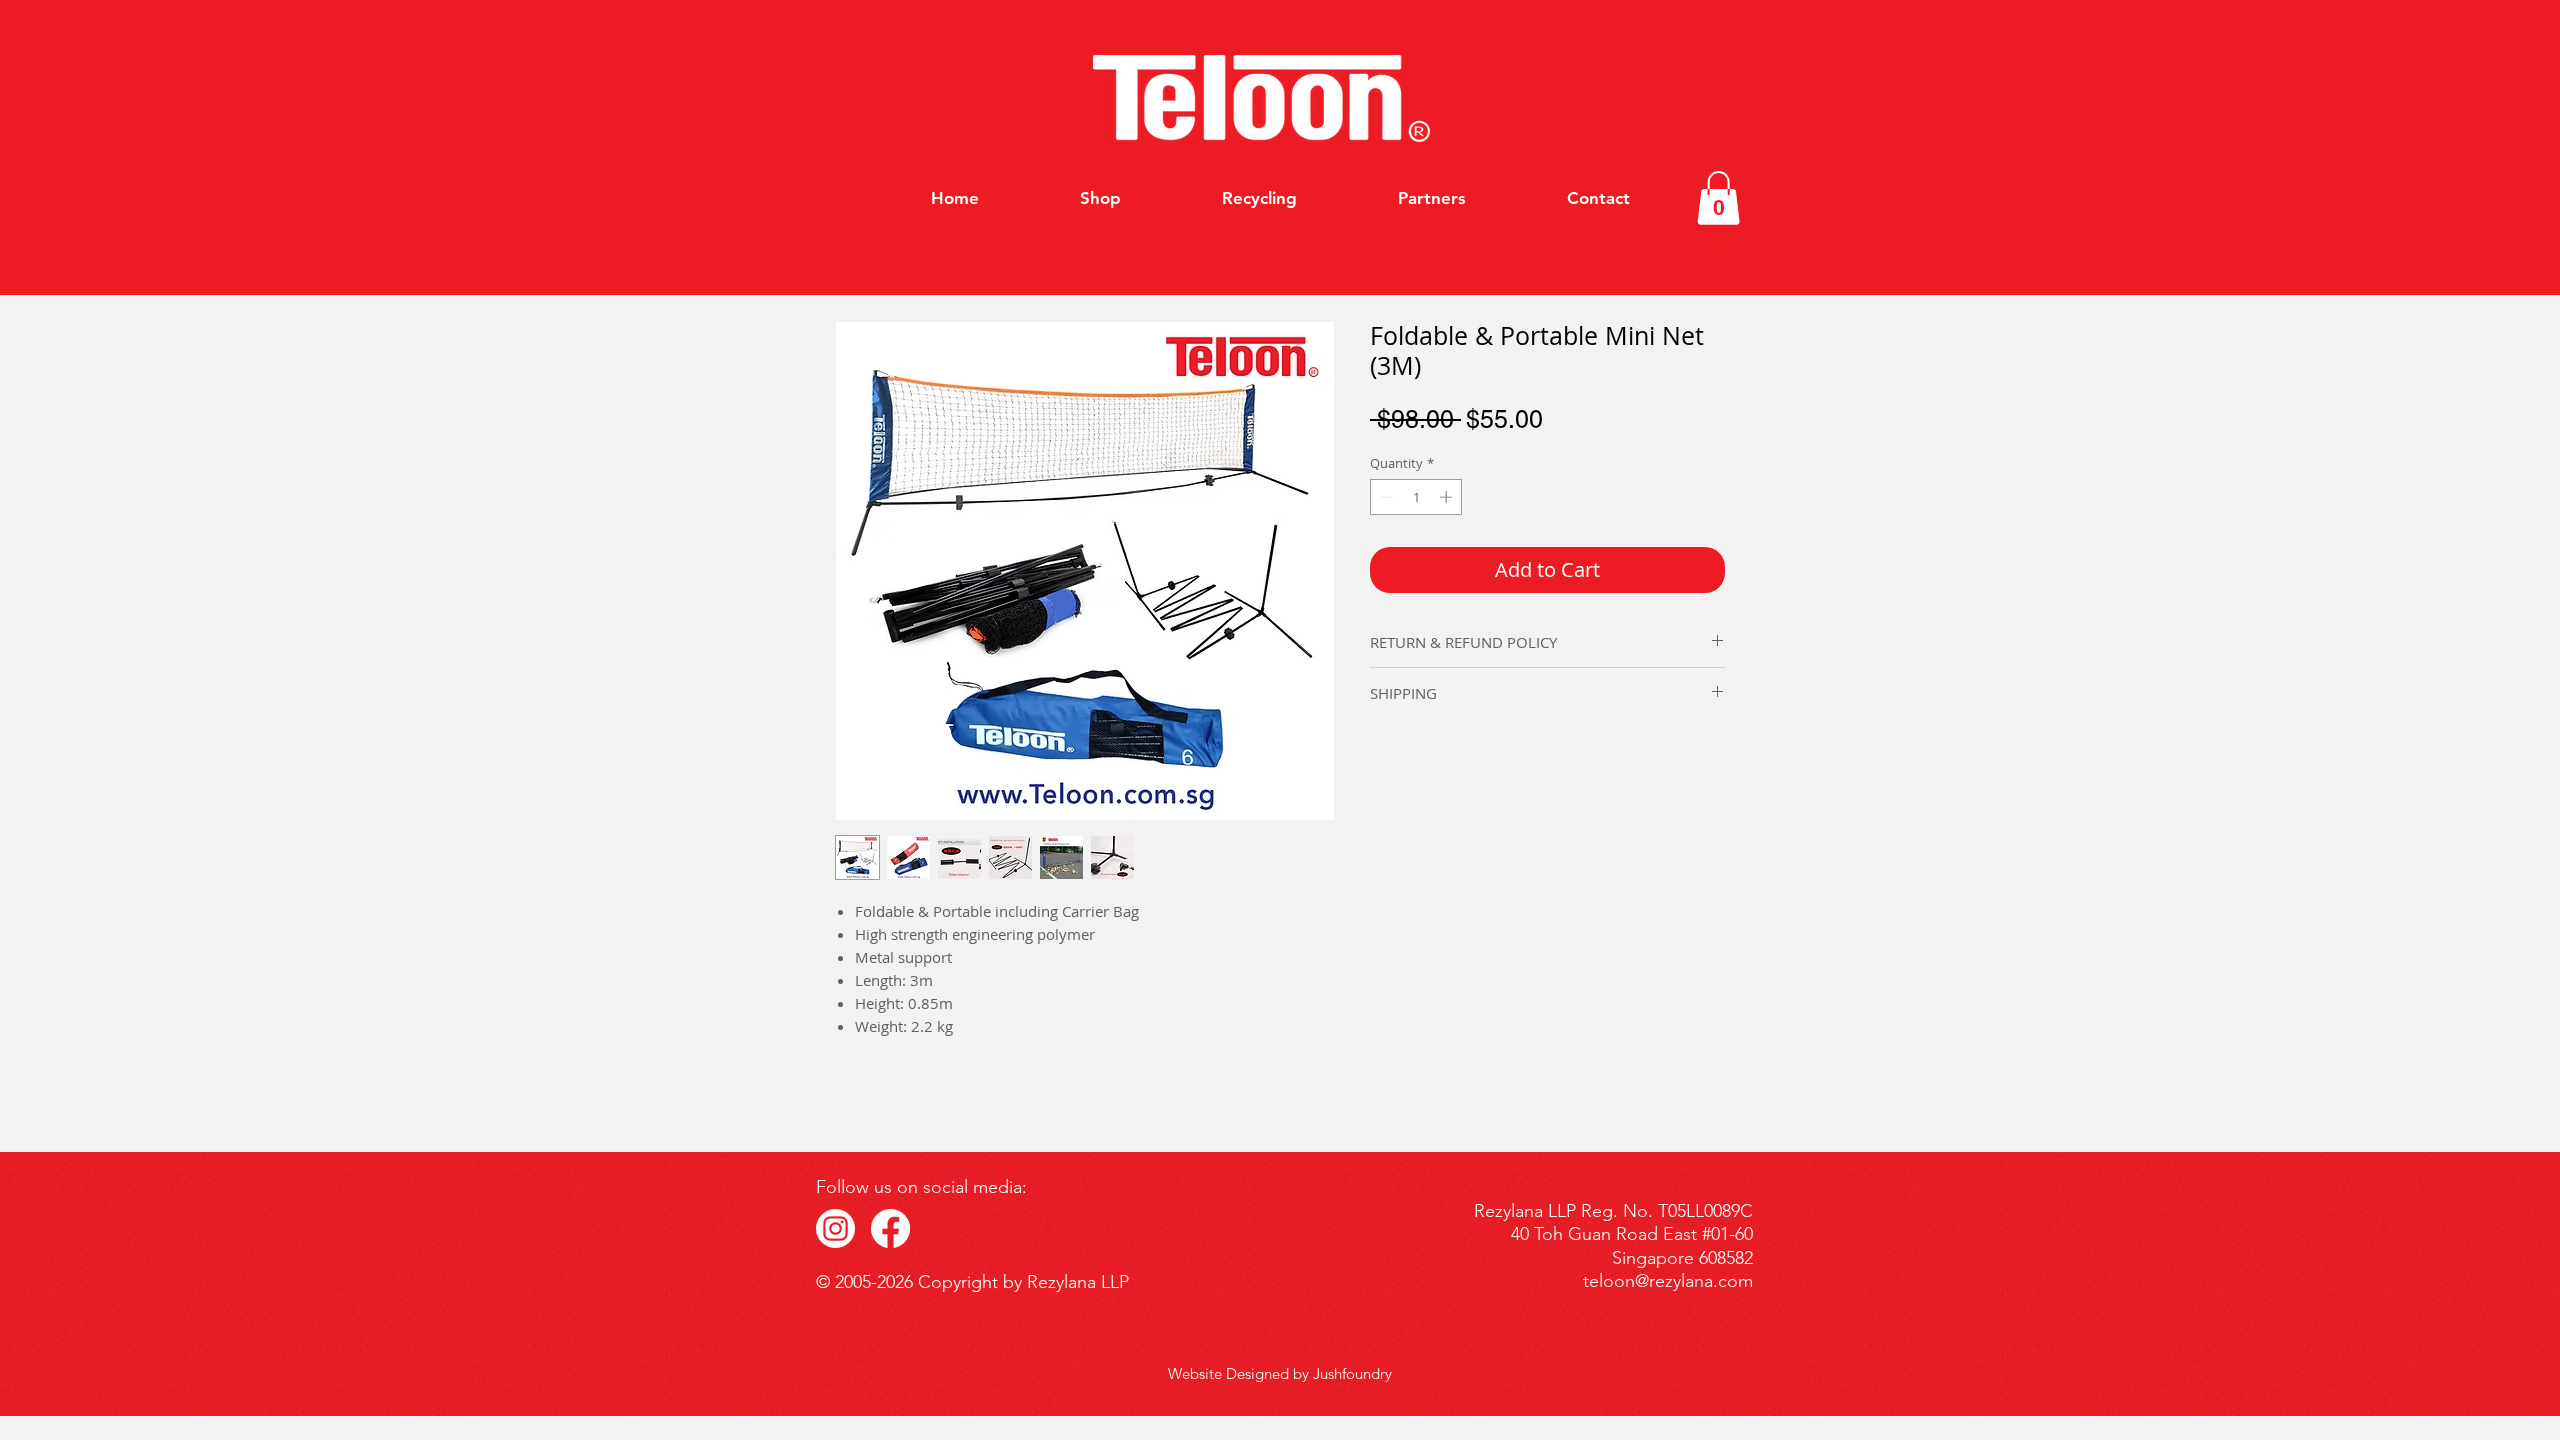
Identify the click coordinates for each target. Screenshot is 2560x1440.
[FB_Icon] (890, 1228)
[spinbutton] (1416, 497)
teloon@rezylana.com (1668, 1281)
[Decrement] (1385, 497)
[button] (1718, 198)
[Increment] (1448, 497)
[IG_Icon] (835, 1228)
